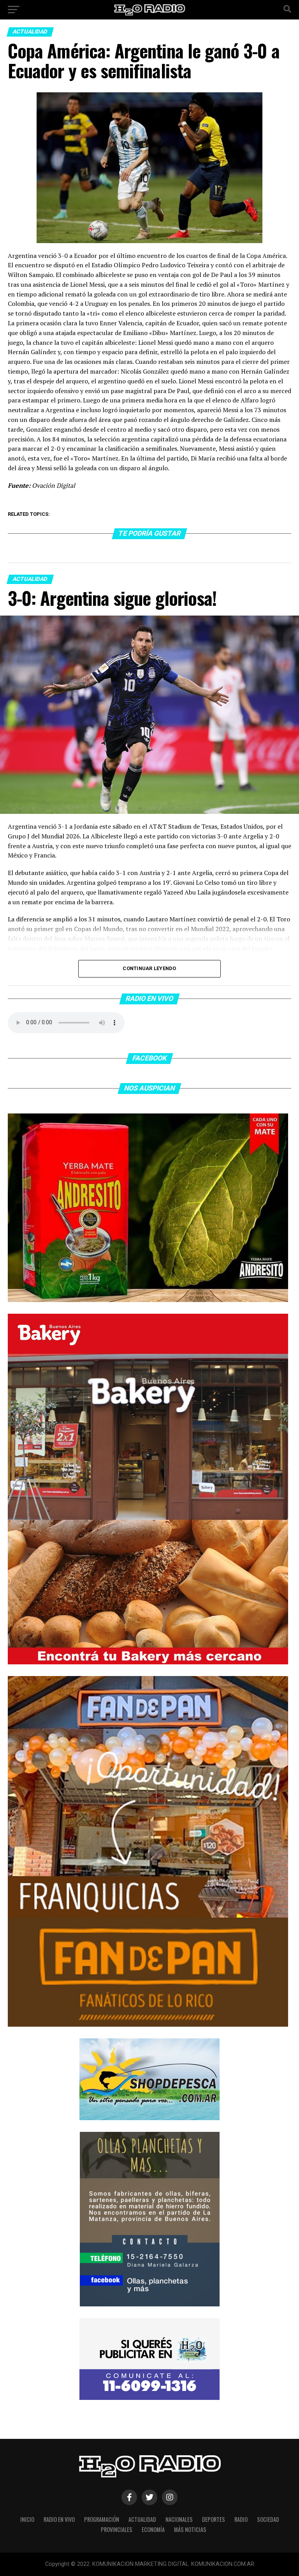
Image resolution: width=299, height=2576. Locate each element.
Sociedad (268, 2519)
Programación (102, 2519)
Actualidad (142, 2519)
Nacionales (179, 2519)
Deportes (214, 2519)
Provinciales (117, 2529)
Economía (153, 2529)
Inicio (27, 2519)
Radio (241, 2519)
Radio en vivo (59, 2519)
